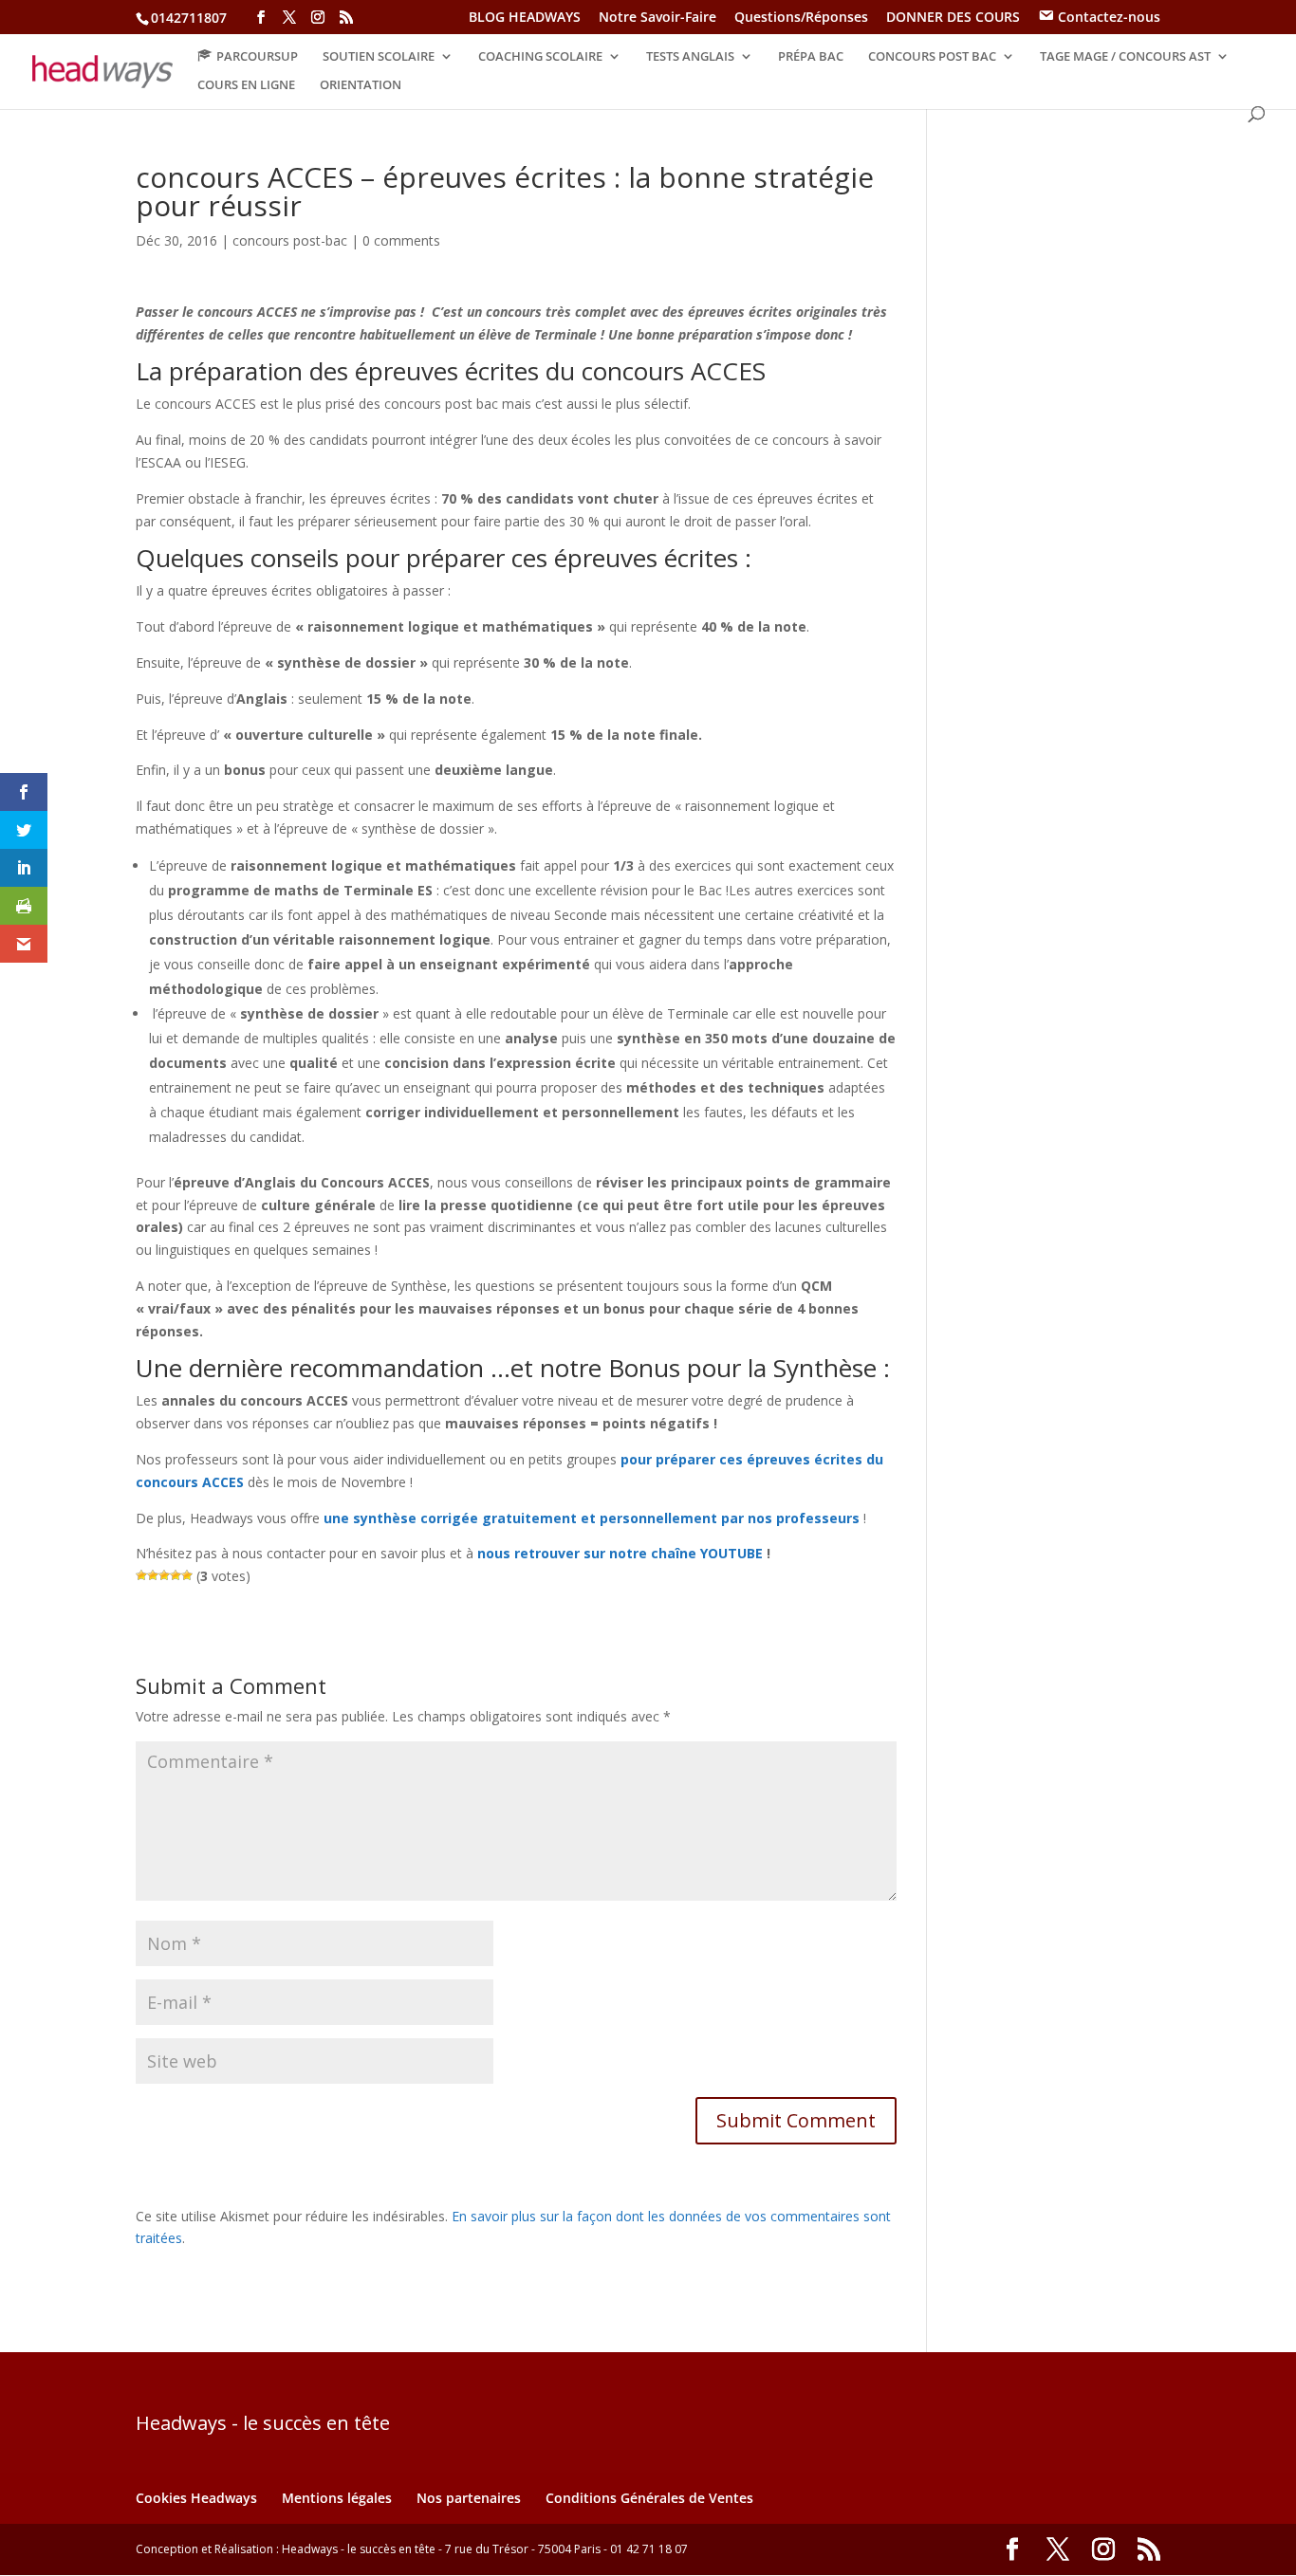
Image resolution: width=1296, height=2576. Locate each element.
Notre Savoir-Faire (657, 18)
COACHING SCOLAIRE (540, 57)
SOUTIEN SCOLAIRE (379, 57)
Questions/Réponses (801, 18)
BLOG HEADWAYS (525, 18)
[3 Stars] (164, 1575)
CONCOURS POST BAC (932, 57)
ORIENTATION (361, 85)
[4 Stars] (176, 1575)
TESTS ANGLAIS (690, 57)
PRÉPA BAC (811, 57)
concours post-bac (290, 240)
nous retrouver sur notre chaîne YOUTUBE (620, 1553)
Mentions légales (337, 2498)
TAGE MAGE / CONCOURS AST (1125, 57)
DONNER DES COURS (953, 18)
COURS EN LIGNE (246, 85)
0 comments (401, 240)
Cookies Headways (196, 2498)
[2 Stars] (153, 1575)
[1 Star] (141, 1575)
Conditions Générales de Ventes (649, 2498)
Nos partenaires (469, 2498)
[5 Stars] (187, 1575)
